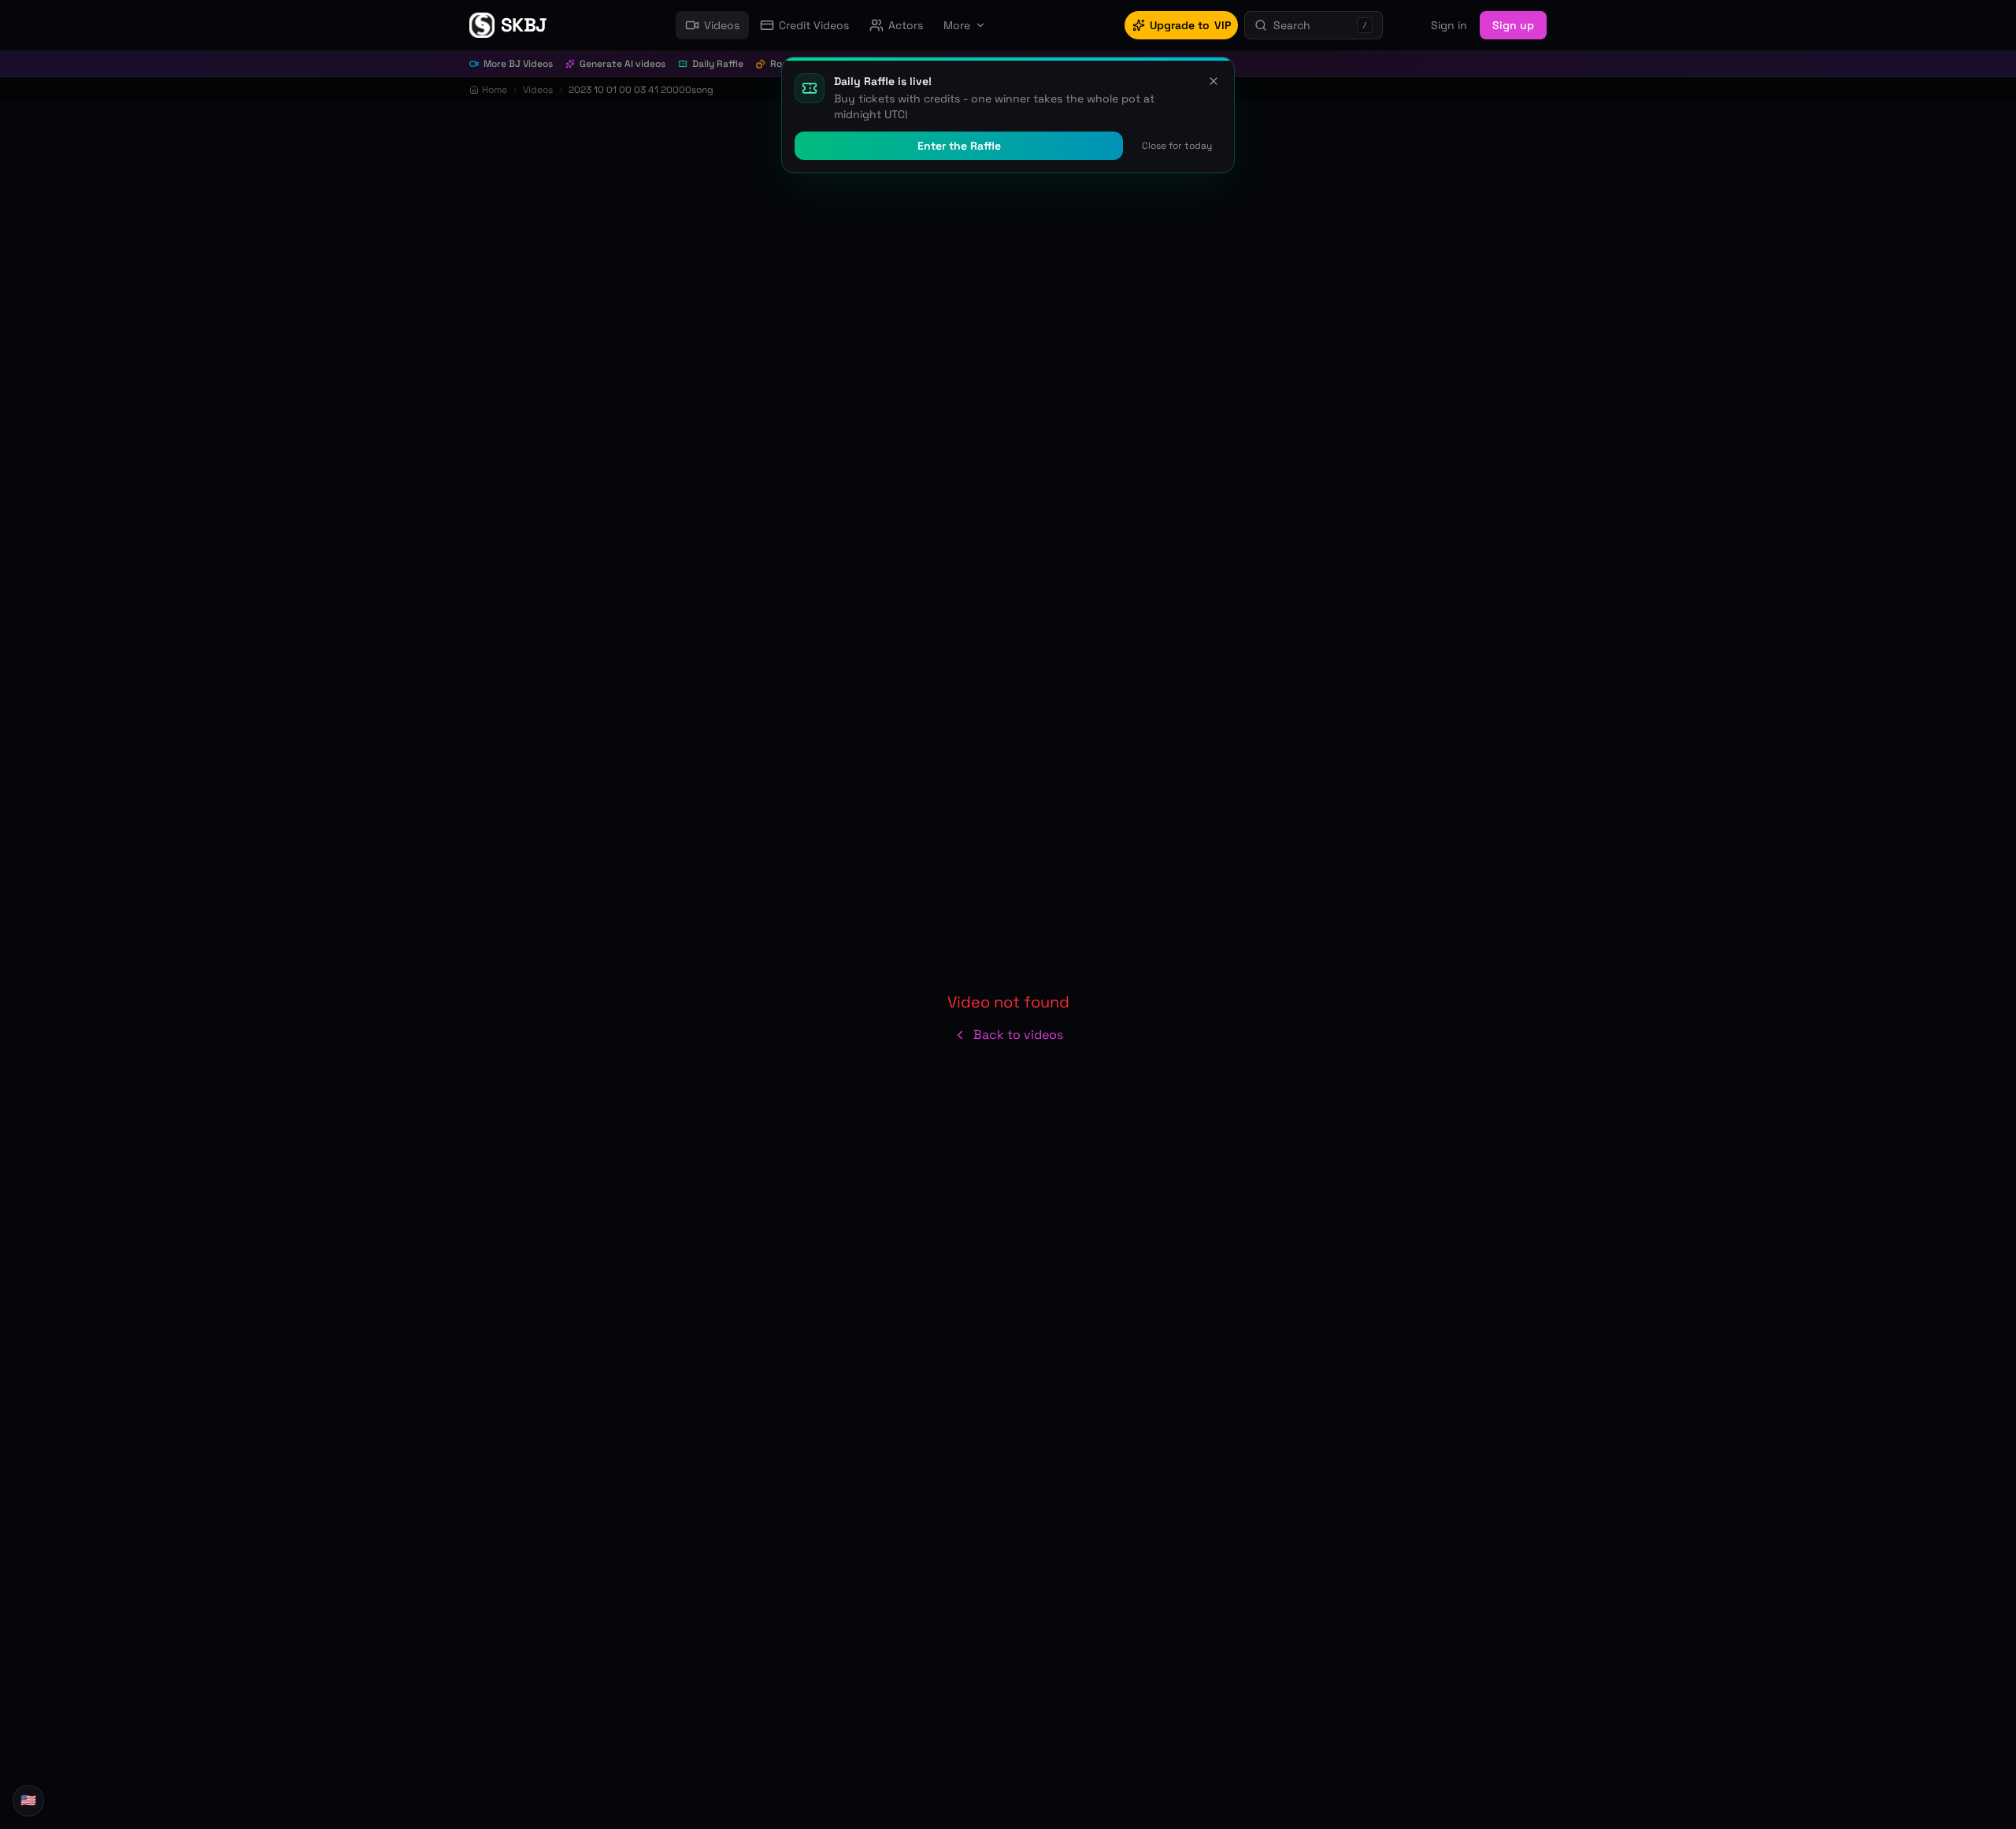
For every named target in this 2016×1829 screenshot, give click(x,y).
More (957, 25)
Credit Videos (814, 25)
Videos (722, 25)
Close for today (1177, 146)
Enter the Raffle (959, 146)
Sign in (1449, 25)
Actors (906, 25)
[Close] (1214, 81)
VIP (1190, 25)
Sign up (1513, 25)
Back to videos (1018, 1035)
